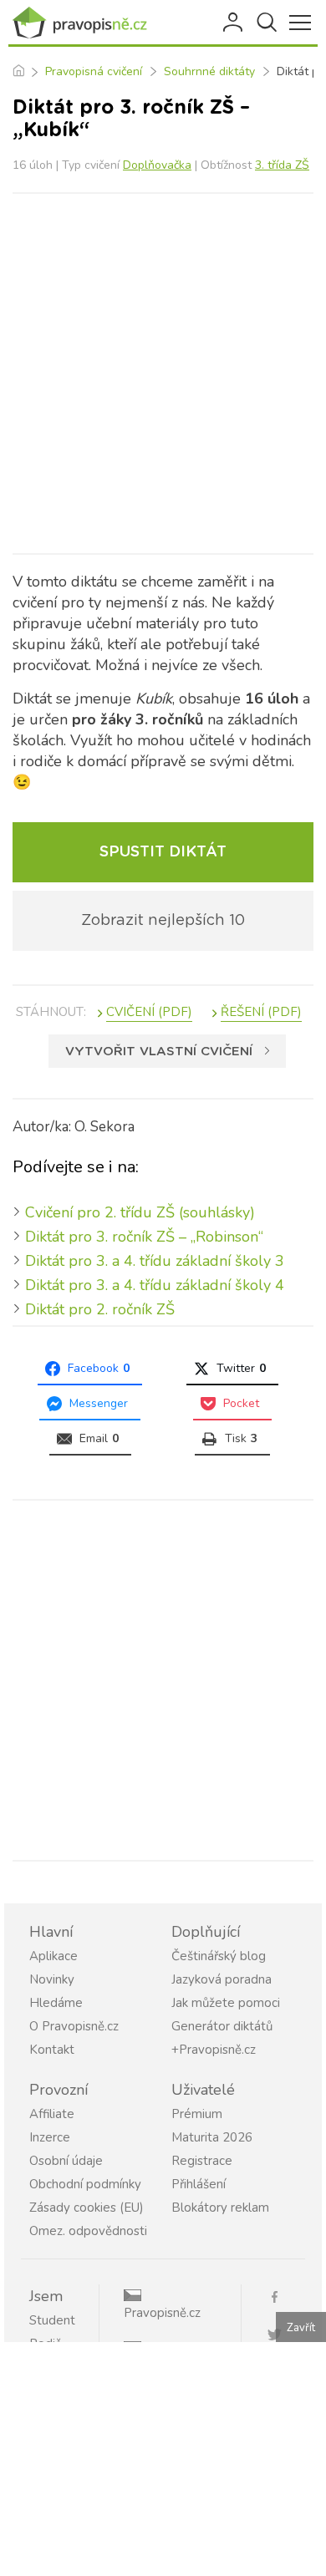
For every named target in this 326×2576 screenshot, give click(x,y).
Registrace (202, 2161)
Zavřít (301, 2328)
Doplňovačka (157, 165)
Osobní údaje (66, 2161)
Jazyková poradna (222, 1979)
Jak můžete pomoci (226, 2003)
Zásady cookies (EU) (87, 2208)
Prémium (197, 2114)
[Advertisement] (163, 373)
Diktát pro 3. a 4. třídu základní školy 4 (155, 1285)
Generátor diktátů (222, 2026)
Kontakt (52, 2050)
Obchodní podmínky (85, 2184)
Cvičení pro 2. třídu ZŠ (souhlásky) (140, 1212)
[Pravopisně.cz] (84, 23)
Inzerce (50, 2137)
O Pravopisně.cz (74, 2026)
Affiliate (52, 2114)
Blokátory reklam (220, 2208)
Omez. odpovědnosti (88, 2231)
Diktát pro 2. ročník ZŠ (100, 1309)
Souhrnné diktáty (209, 71)
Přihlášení (234, 23)
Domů (18, 72)
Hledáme (56, 2003)
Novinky (52, 1979)
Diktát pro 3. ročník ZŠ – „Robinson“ (144, 1237)
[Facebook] (281, 2296)
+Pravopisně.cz (214, 2050)
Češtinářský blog (219, 1956)
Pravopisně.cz (162, 2313)
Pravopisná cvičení (94, 71)
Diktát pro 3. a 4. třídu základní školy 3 (155, 1261)
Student (52, 2320)
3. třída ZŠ (282, 165)
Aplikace (53, 1956)
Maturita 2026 (212, 2137)
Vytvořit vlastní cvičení (159, 1052)
